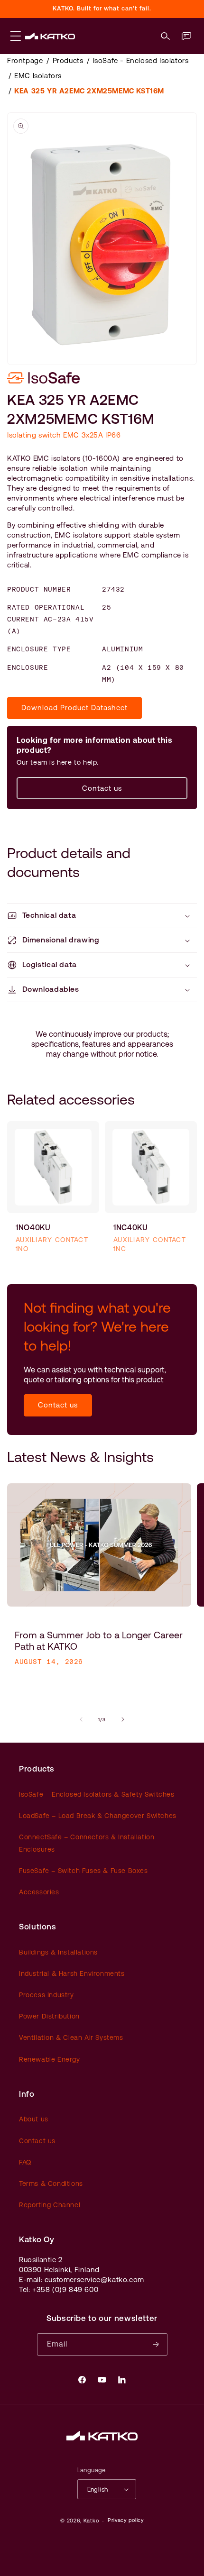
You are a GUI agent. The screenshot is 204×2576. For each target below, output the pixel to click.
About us (34, 2119)
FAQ (25, 2162)
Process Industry (46, 1995)
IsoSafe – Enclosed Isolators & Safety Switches (97, 1794)
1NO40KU (33, 1228)
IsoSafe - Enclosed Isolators (141, 60)
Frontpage (25, 60)
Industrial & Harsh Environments (72, 1973)
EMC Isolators (38, 76)
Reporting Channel (50, 2205)
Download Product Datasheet (74, 708)
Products (68, 60)
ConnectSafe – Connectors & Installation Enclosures (87, 1843)
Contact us (102, 788)
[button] (166, 36)
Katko (91, 2521)
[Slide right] (123, 1719)
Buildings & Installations (58, 1952)
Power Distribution (49, 2016)
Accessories (39, 1892)
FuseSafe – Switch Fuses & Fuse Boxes (83, 1871)
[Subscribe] (157, 2344)
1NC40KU (130, 1228)
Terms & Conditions (51, 2183)
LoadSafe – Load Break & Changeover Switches (98, 1816)
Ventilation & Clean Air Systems (71, 2037)
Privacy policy (126, 2520)
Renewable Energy (50, 2059)
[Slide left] (81, 1719)
